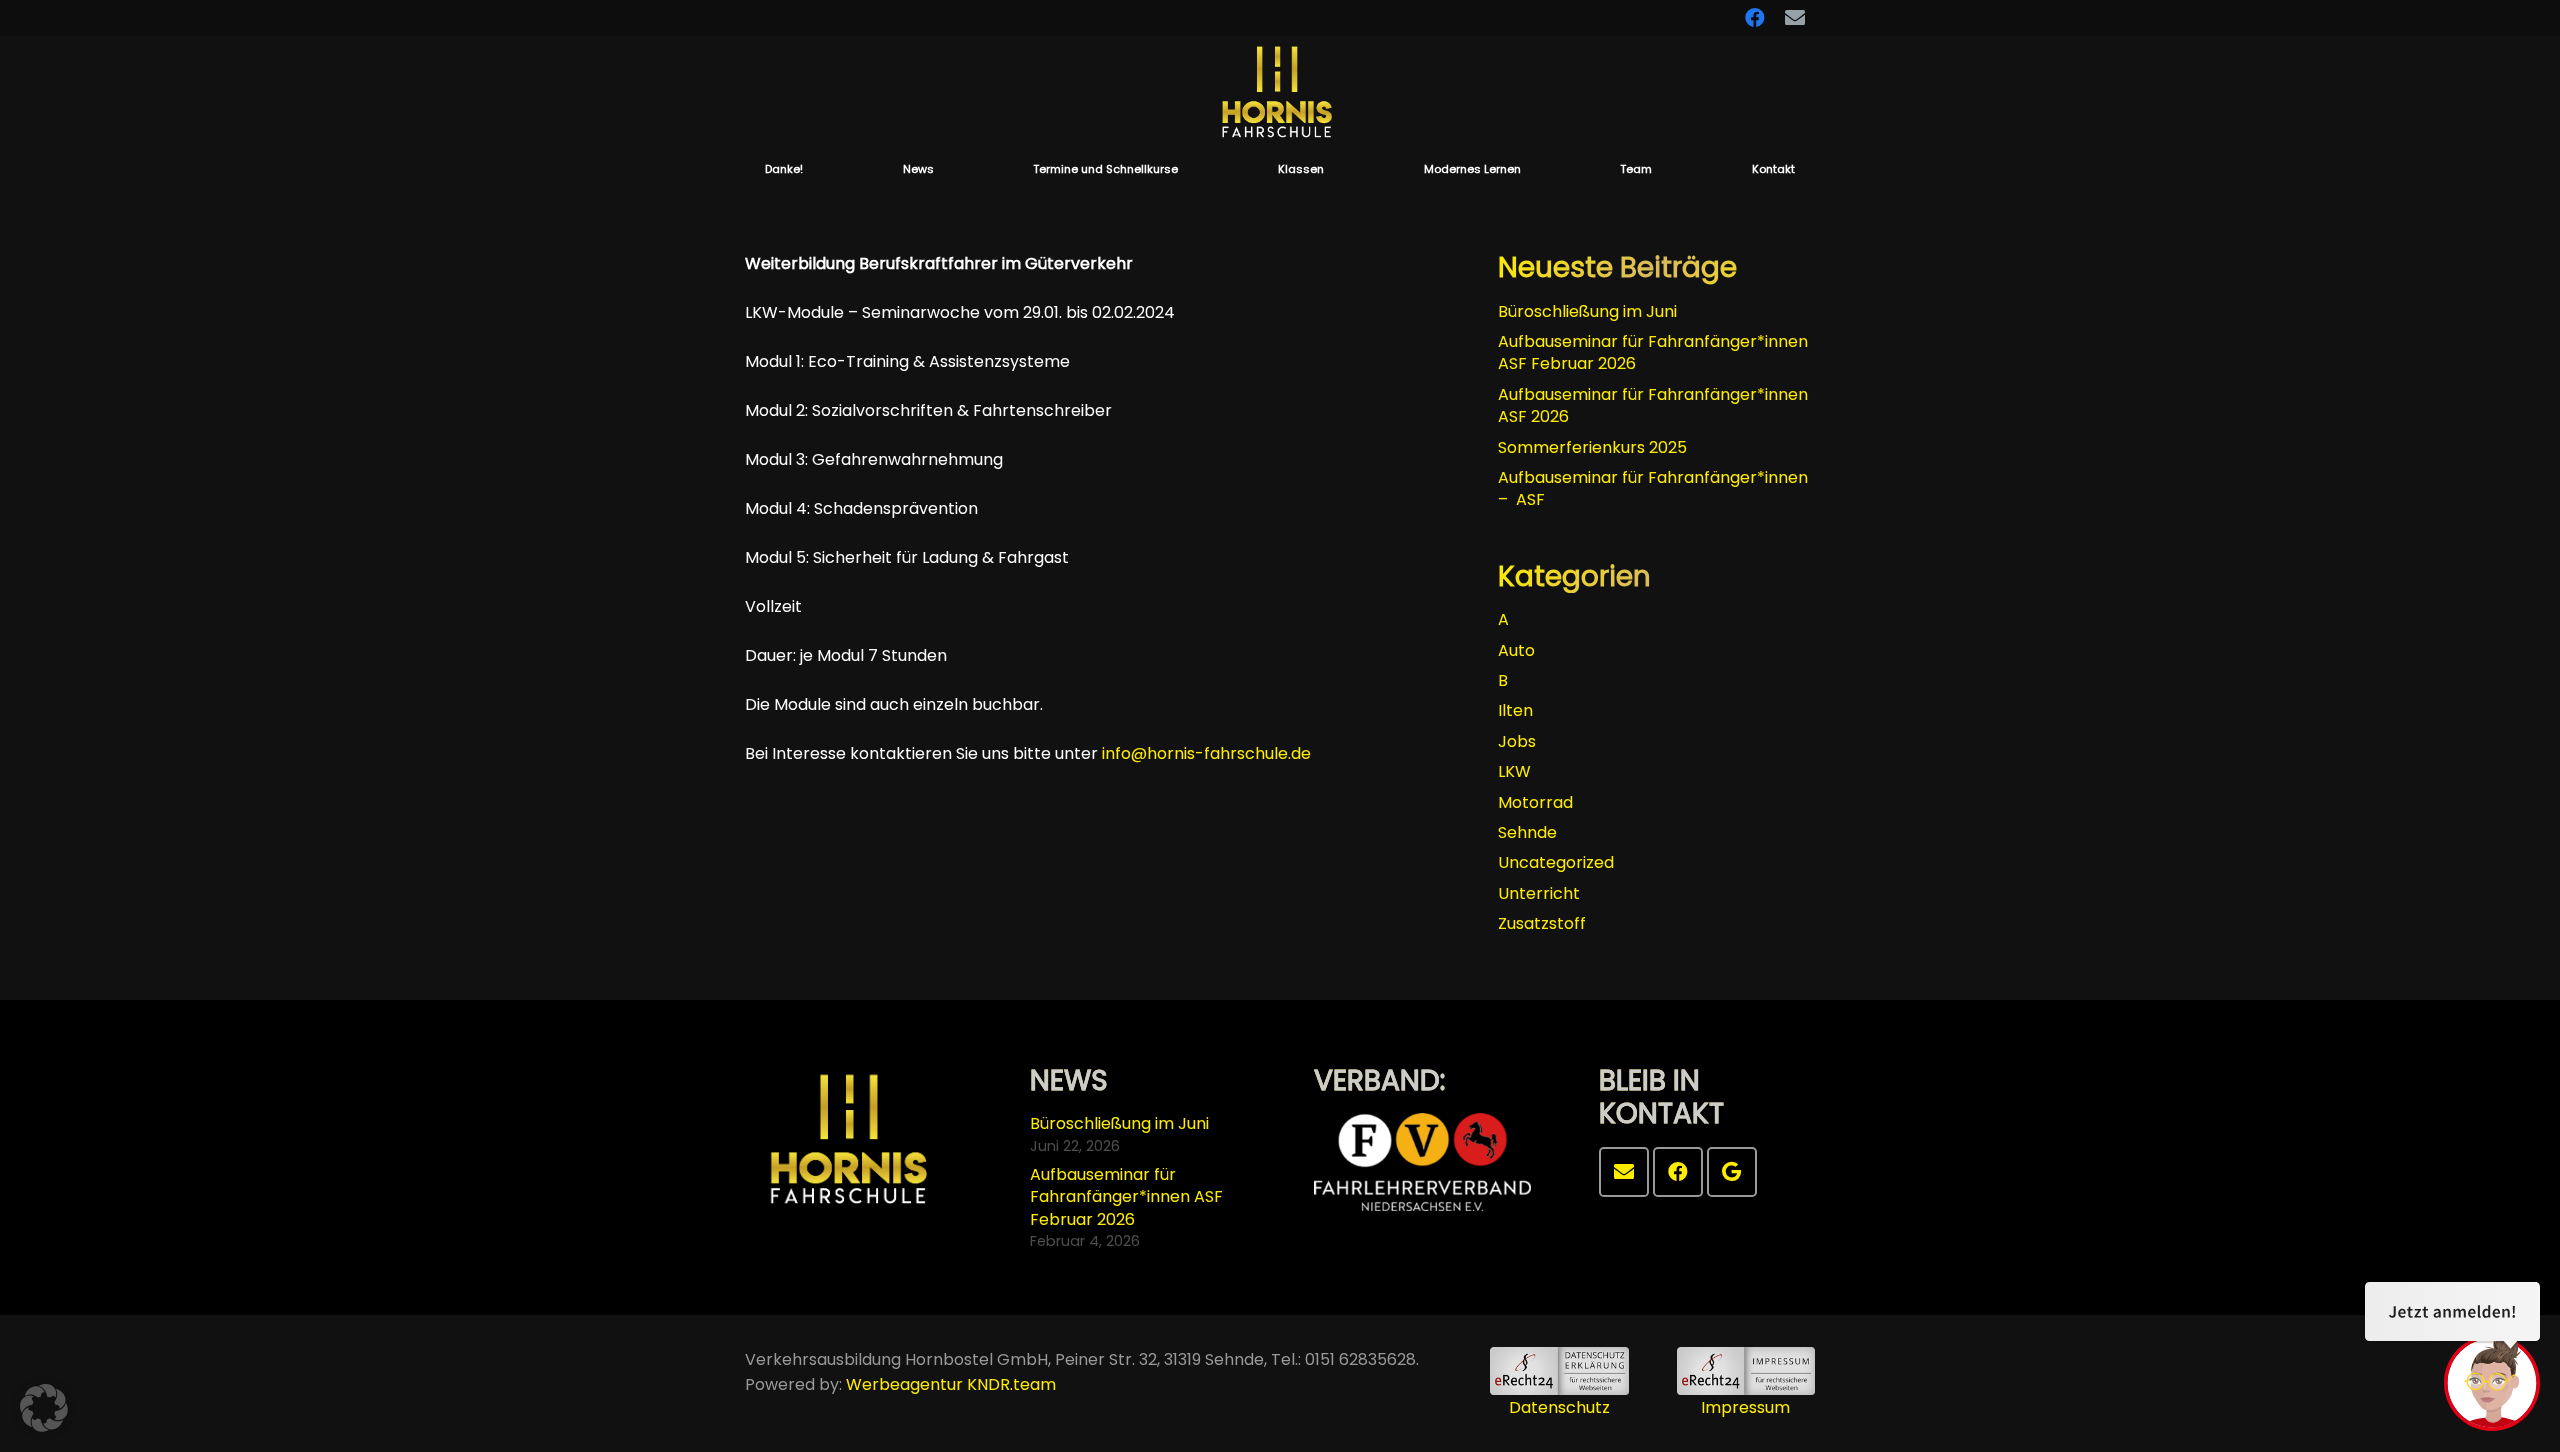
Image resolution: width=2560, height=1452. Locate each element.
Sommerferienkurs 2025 (1592, 447)
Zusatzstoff (1542, 923)
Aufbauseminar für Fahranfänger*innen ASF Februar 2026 (1653, 352)
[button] (1188, 168)
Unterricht (1539, 893)
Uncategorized (1556, 862)
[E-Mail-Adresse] (1624, 1172)
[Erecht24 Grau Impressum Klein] (1746, 1371)
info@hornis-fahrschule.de (1206, 753)
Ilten (1515, 710)
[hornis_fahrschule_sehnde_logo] (1280, 94)
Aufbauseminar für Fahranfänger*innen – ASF (1653, 488)
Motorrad (1535, 802)
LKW (1514, 771)
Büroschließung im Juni (1587, 311)
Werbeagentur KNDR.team (951, 1384)
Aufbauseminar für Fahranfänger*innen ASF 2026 (1653, 405)
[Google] (1732, 1172)
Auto (1516, 650)
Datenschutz (1559, 1407)
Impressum (1745, 1407)
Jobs (1517, 741)
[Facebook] (1678, 1172)
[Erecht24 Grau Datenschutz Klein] (1559, 1371)
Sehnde (1527, 832)
